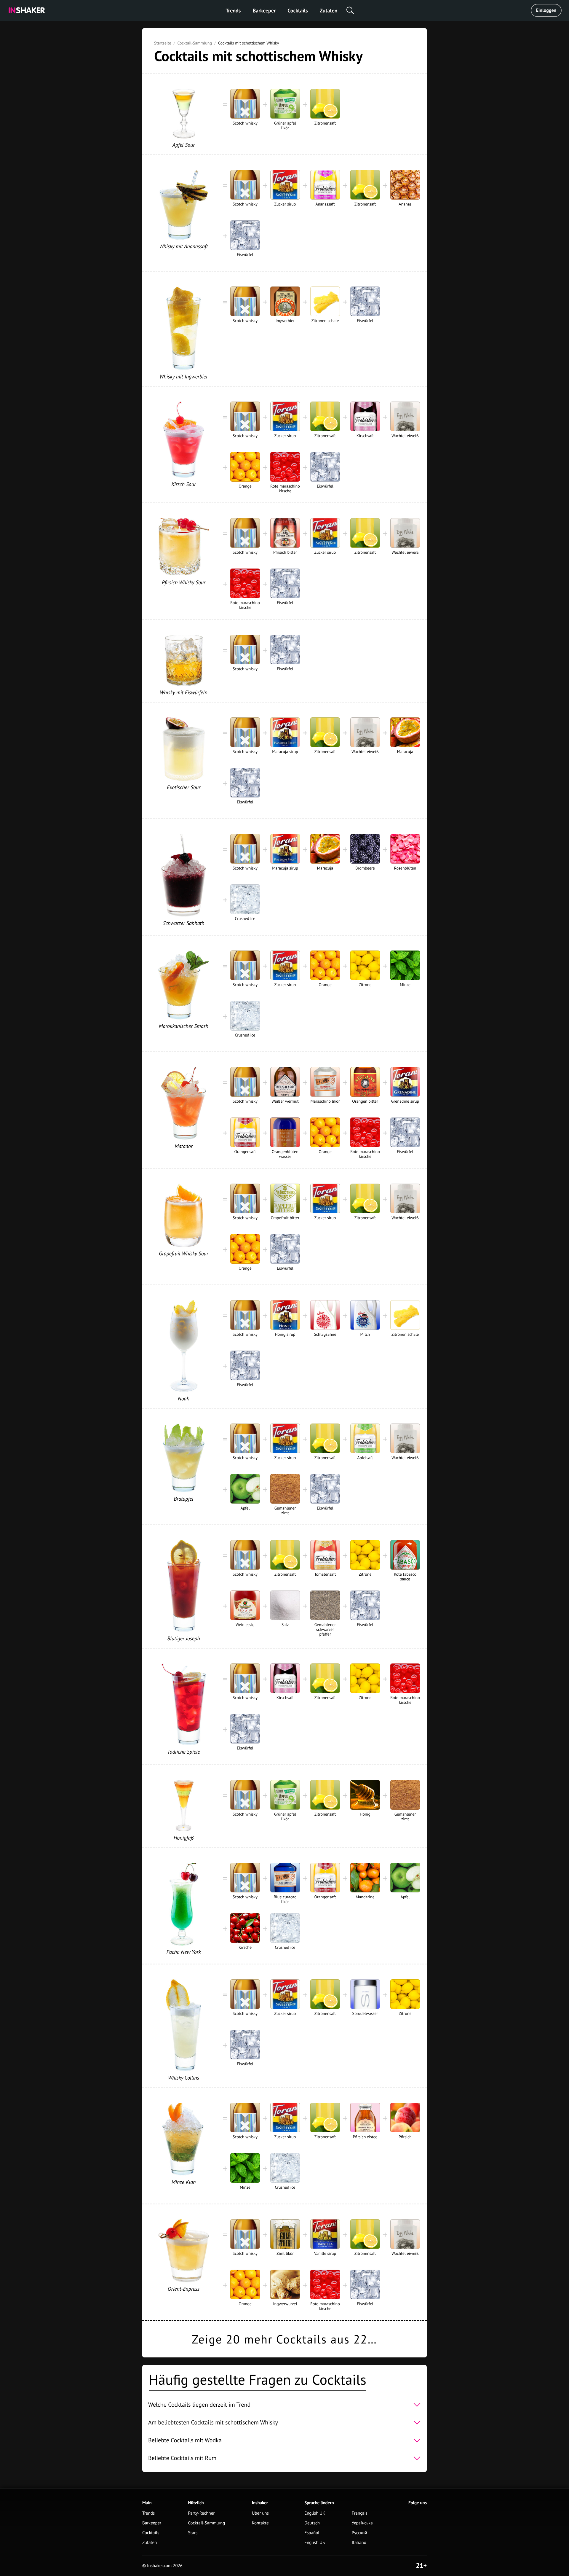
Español (312, 2533)
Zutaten (329, 11)
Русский (359, 2533)
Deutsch (312, 2523)
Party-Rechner (202, 2513)
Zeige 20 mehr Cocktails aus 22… (285, 2339)
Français (360, 2513)
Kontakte (260, 2523)
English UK (315, 2513)
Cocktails (298, 11)
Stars (193, 2533)
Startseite (163, 43)
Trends (233, 11)
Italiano (359, 2543)
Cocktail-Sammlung (195, 43)
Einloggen (546, 10)
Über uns (260, 2513)
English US (315, 2543)
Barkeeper (264, 11)
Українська (362, 2523)
